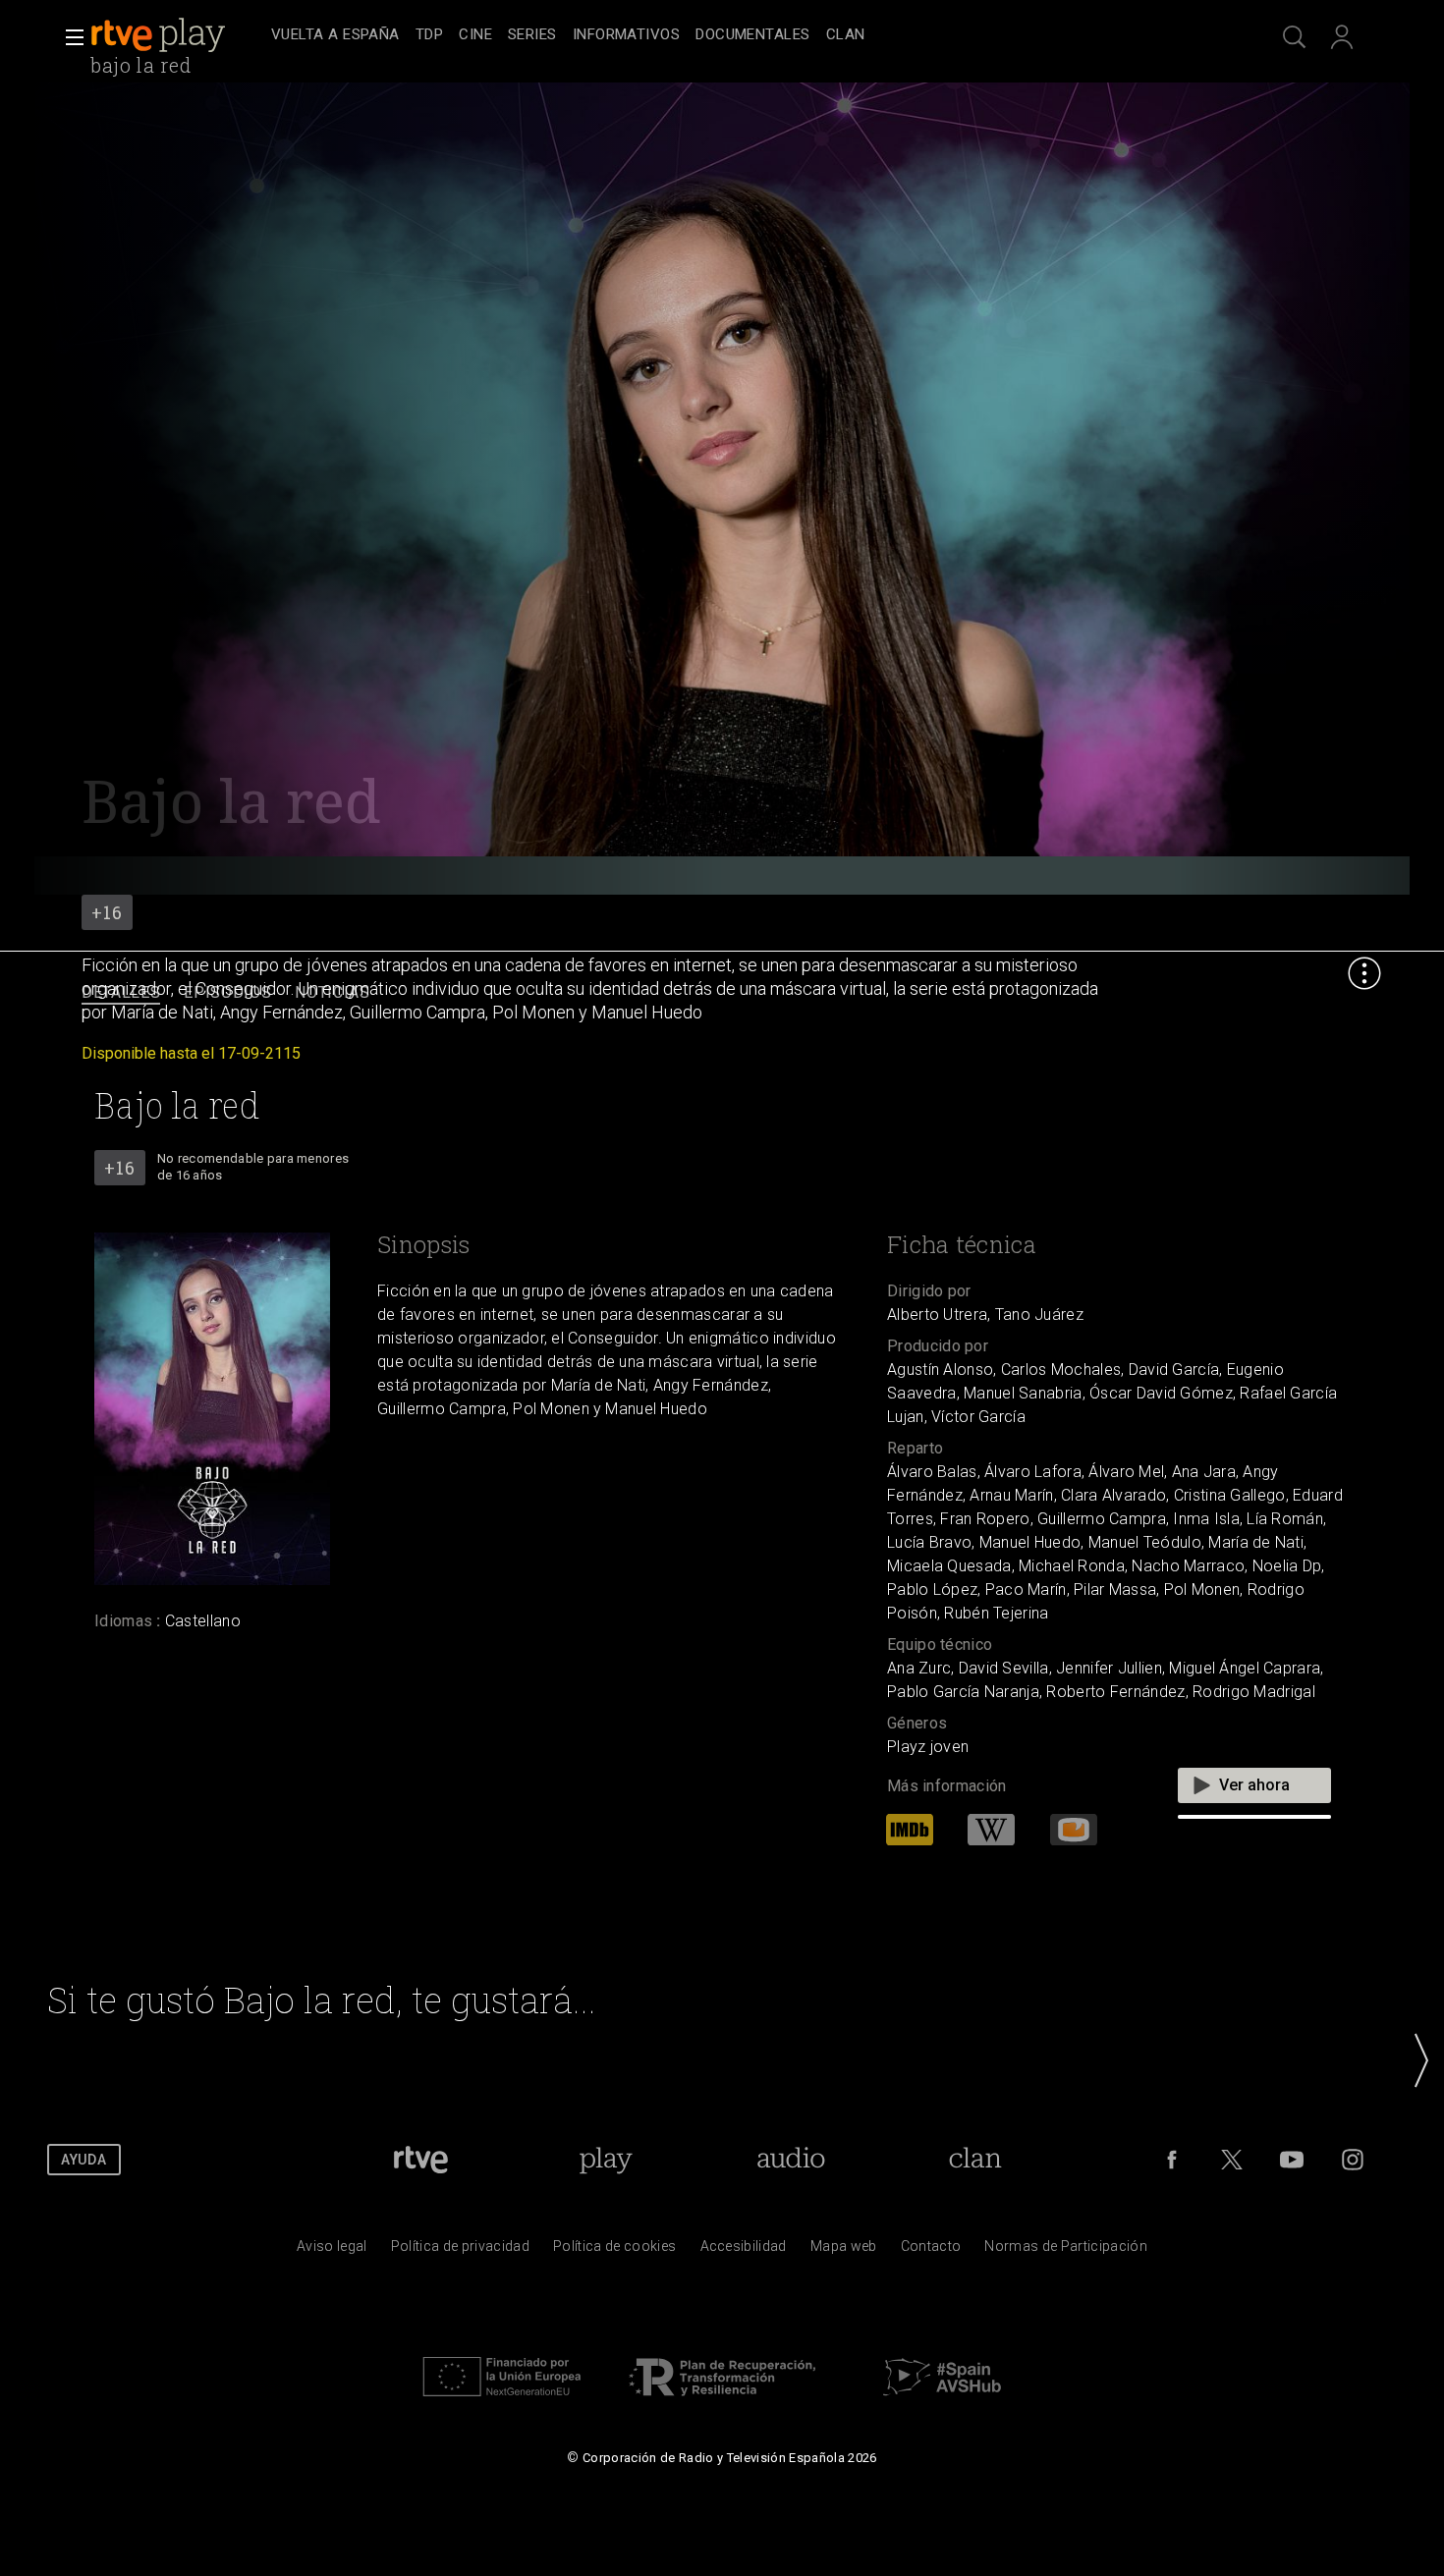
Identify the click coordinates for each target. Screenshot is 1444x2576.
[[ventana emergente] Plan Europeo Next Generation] (502, 2401)
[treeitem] (335, 36)
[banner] (177, 35)
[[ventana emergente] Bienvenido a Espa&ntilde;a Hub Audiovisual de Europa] (942, 2401)
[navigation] (744, 35)
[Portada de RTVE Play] (160, 35)
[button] (69, 37)
